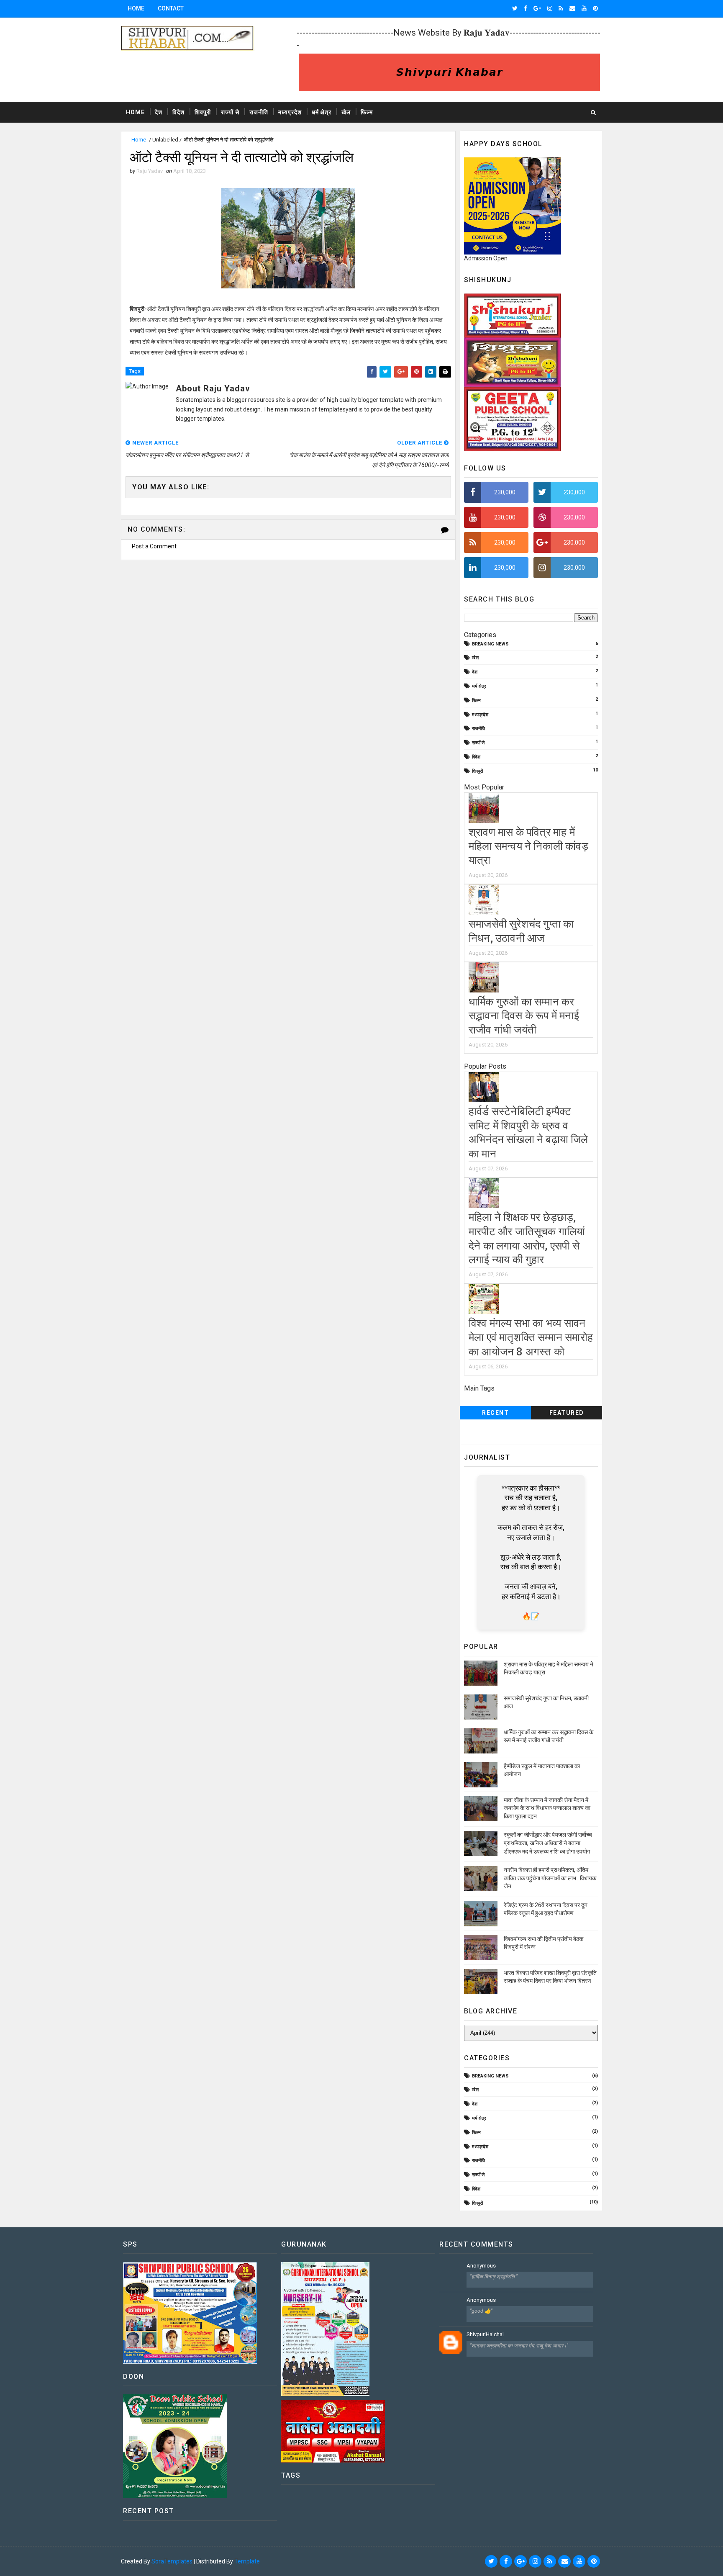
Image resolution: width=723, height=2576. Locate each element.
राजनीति (259, 112)
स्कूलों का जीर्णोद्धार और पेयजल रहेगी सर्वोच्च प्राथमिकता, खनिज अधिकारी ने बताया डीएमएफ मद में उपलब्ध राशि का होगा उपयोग (548, 1843)
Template (247, 2561)
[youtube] (584, 8)
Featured (567, 1413)
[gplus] (537, 8)
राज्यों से (230, 112)
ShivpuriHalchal (485, 2334)
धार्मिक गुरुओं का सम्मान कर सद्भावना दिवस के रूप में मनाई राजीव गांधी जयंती (524, 1016)
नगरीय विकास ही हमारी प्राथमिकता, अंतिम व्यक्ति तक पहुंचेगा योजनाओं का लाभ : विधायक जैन (550, 1878)
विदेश (178, 112)
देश (159, 112)
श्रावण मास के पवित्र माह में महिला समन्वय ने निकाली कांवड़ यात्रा (528, 846)
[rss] (561, 8)
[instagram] (550, 8)
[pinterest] (595, 8)
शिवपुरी (203, 112)
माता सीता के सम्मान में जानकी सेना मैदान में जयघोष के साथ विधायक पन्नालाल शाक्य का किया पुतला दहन (547, 1808)
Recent (495, 1413)
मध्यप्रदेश (290, 112)
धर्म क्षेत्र (322, 112)
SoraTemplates (172, 2561)
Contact (171, 8)
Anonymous (481, 2266)
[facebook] (526, 8)
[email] (572, 8)
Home (136, 8)
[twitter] (515, 8)
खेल (346, 112)
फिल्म (367, 112)
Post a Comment (154, 546)
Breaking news (490, 644)
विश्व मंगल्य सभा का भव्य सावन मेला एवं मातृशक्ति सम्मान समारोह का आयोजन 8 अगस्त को (531, 1337)
